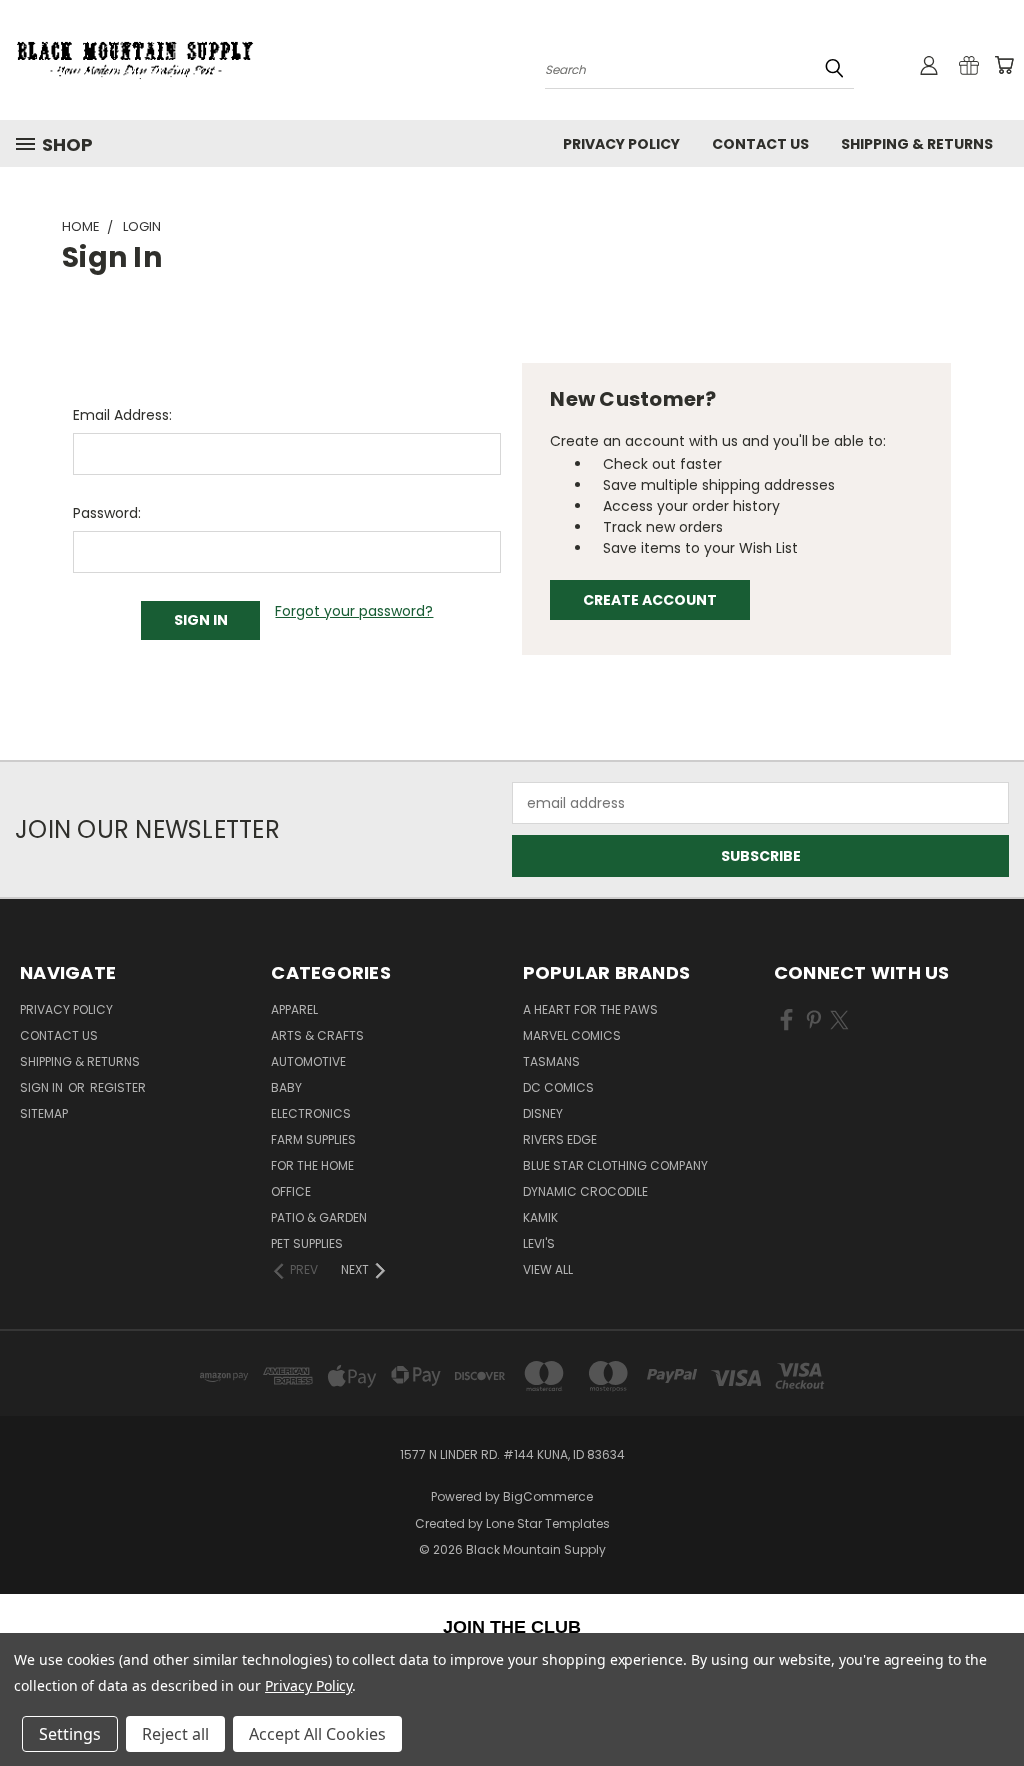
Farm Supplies (313, 1139)
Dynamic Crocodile (585, 1191)
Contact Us (760, 144)
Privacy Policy (621, 144)
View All (548, 1269)
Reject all (175, 1734)
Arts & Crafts (317, 1035)
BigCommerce (548, 1496)
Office (291, 1191)
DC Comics (558, 1087)
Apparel (294, 1009)
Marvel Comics (572, 1035)
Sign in (43, 1087)
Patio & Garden (319, 1217)
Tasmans (551, 1061)
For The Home (312, 1165)
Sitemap (44, 1113)
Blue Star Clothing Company (615, 1165)
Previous (993, 1703)
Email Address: (122, 415)
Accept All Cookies (317, 1734)
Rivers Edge (560, 1139)
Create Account (650, 600)
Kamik (540, 1217)
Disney (543, 1113)
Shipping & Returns (917, 144)
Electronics (311, 1113)
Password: (107, 513)
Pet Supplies (307, 1243)
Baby (286, 1087)
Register (118, 1087)
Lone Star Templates (548, 1523)
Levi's (539, 1243)
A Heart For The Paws (590, 1009)
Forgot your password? (354, 611)
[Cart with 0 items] (1004, 65)
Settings (70, 1734)
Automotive (308, 1061)
